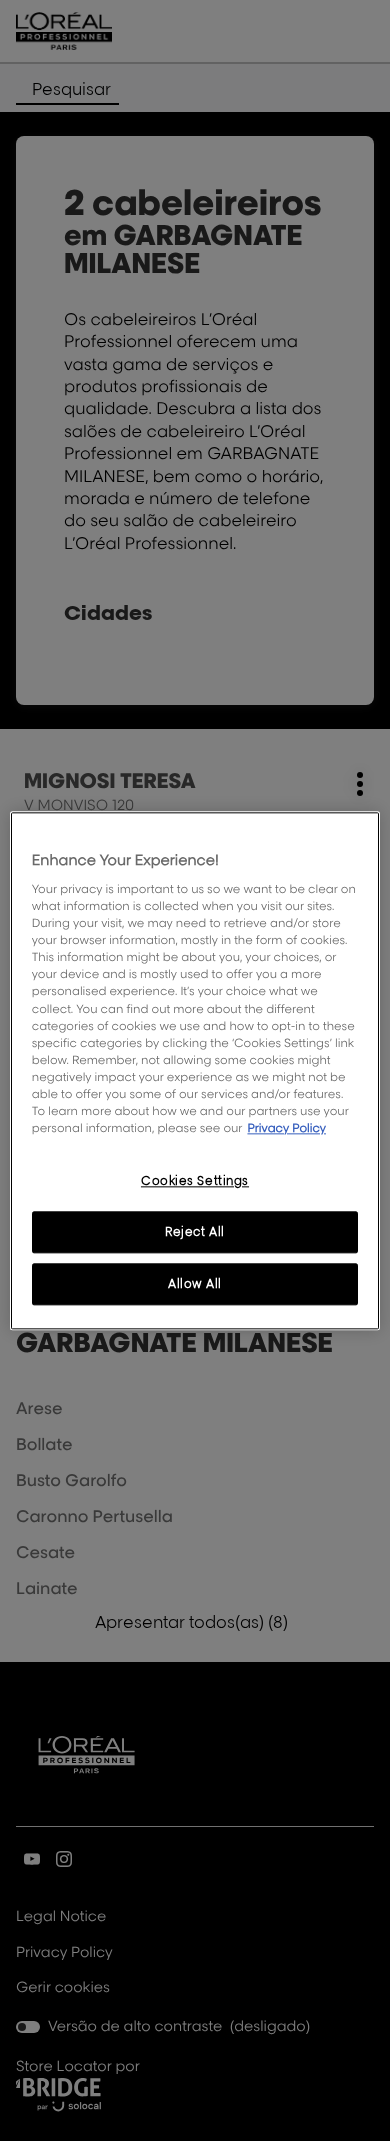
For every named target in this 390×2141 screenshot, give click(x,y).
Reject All (195, 1231)
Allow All (195, 1283)
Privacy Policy (286, 1127)
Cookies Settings (195, 1180)
